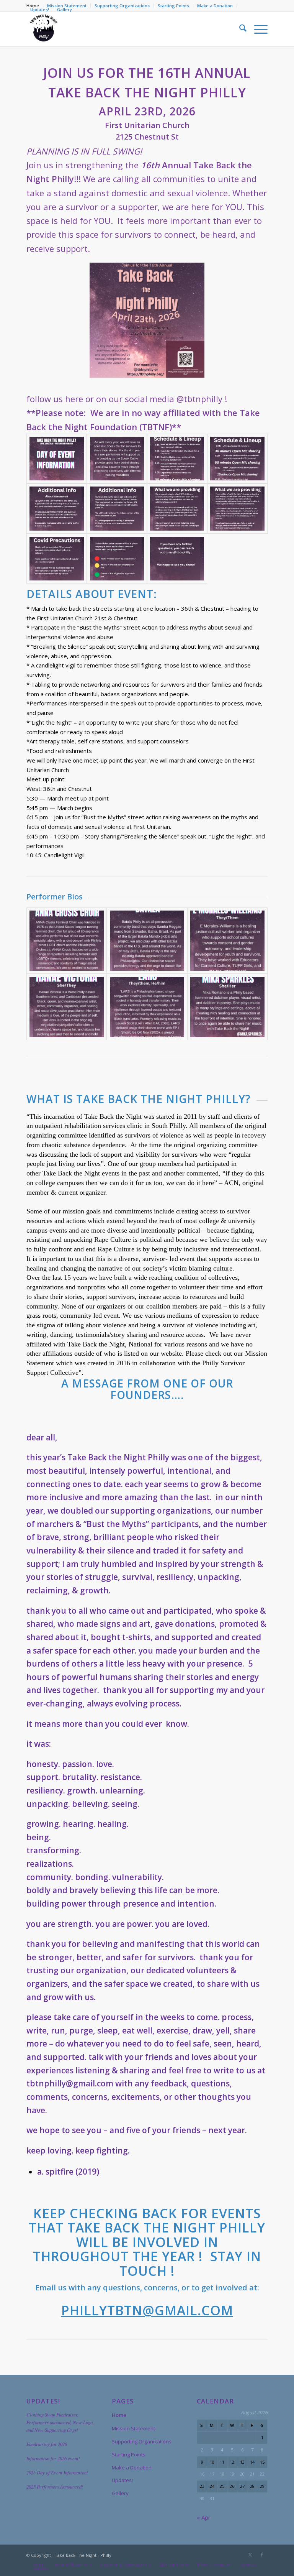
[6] (117, 508)
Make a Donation (215, 6)
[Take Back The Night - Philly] (44, 29)
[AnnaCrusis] (67, 941)
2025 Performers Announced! (55, 2486)
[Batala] (147, 941)
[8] (237, 508)
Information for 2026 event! (53, 2458)
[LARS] (147, 1007)
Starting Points (173, 6)
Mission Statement (133, 2428)
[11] (177, 559)
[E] (227, 941)
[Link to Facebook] (262, 2555)
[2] (117, 459)
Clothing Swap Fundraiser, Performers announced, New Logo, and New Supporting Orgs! (60, 2422)
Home (119, 2415)
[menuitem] (122, 6)
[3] (177, 459)
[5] (56, 508)
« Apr (204, 2517)
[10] (117, 559)
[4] (237, 459)
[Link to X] (250, 2555)
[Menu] (257, 29)
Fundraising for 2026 (47, 2444)
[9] (56, 559)
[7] (177, 508)
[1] (56, 459)
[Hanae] (67, 1007)
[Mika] (227, 1007)
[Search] (239, 29)
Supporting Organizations (122, 6)
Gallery (65, 9)
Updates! (40, 9)
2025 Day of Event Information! (57, 2472)
